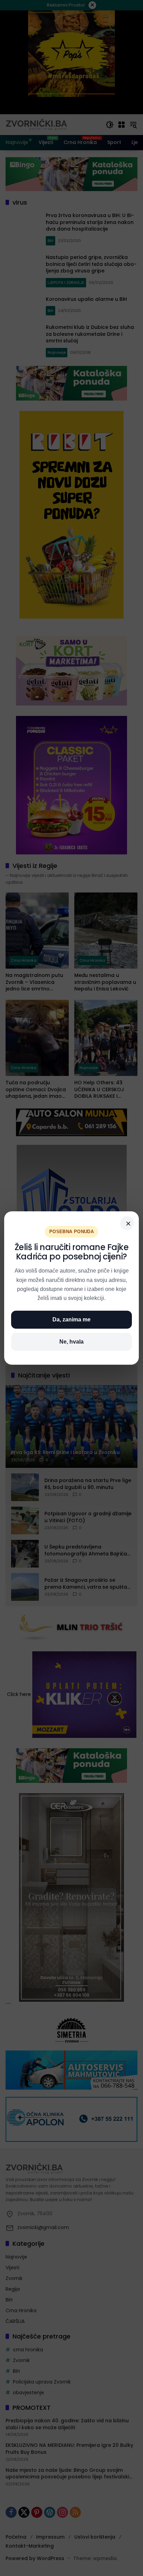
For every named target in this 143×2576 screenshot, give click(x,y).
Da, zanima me (71, 1320)
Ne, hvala (71, 1342)
